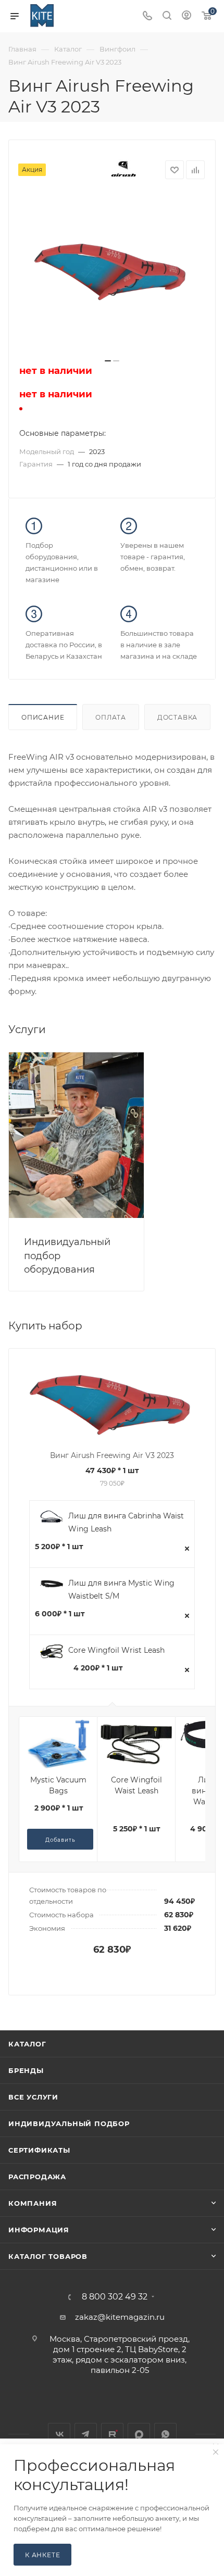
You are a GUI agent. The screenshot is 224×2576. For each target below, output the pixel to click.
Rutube (112, 2434)
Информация (39, 2230)
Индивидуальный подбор (69, 2123)
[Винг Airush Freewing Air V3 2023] (112, 274)
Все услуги (33, 2097)
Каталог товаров (48, 2256)
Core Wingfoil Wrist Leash (116, 1650)
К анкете (42, 2555)
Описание (43, 717)
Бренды (26, 2070)
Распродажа (37, 2177)
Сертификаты (39, 2150)
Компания (33, 2203)
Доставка (177, 717)
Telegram (86, 2434)
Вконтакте (59, 2434)
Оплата (111, 717)
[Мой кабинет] (186, 16)
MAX (139, 2434)
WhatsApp (165, 2434)
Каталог (27, 2044)
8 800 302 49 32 (115, 2297)
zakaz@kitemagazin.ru (120, 2317)
